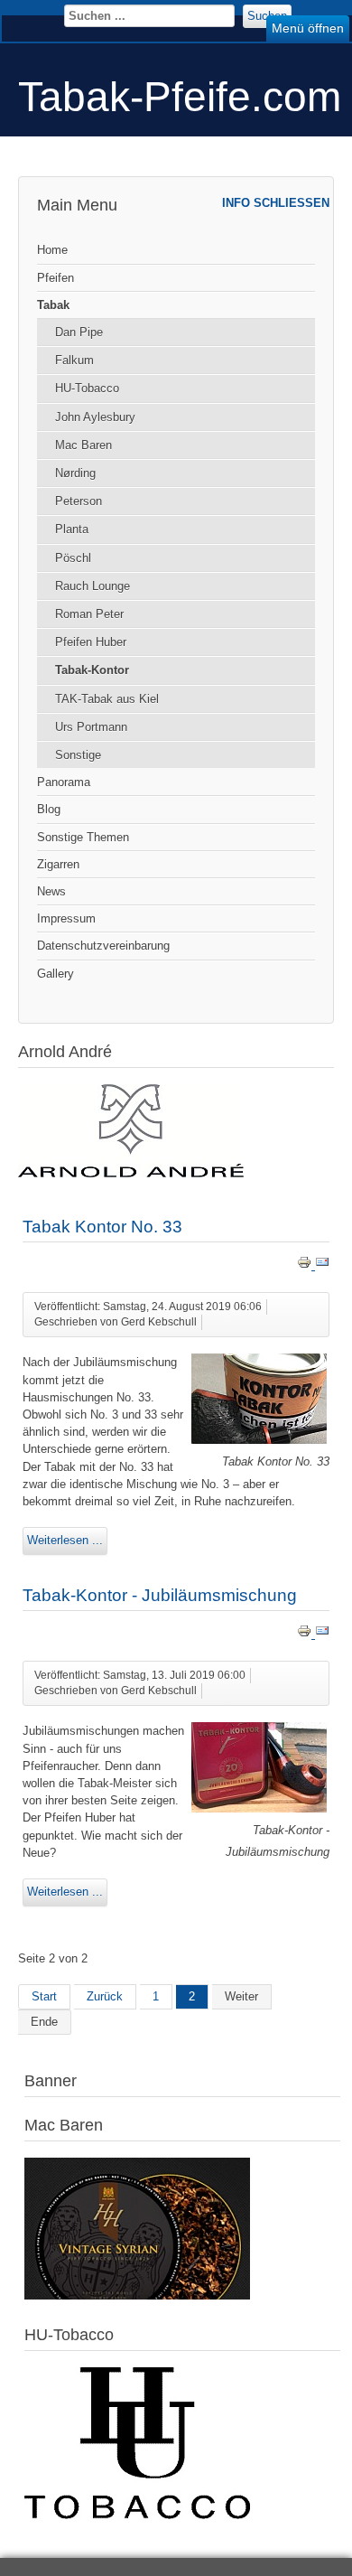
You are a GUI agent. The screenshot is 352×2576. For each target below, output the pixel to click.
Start (44, 1996)
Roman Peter (89, 614)
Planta (72, 529)
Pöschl (73, 558)
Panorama (64, 782)
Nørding (75, 473)
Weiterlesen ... (65, 1540)
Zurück (105, 1996)
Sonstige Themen (83, 837)
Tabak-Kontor (92, 670)
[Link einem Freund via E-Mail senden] (322, 1265)
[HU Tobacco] (137, 2515)
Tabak (53, 305)
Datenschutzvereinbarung (103, 946)
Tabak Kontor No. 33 (102, 1227)
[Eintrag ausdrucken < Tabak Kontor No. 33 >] (306, 1265)
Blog (49, 809)
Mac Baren (83, 445)
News (51, 891)
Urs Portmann (91, 727)
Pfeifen (56, 278)
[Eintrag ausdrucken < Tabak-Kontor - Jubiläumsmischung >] (306, 1634)
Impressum (66, 918)
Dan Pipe (79, 332)
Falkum (74, 360)
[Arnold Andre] (131, 1173)
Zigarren (58, 864)
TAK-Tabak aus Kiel (107, 699)
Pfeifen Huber (91, 642)
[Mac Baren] (137, 2295)
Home (52, 250)
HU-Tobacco (87, 388)
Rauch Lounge (93, 586)
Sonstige (78, 755)
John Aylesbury (95, 417)
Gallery (56, 974)
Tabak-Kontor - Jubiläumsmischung (160, 1595)
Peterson (79, 501)
